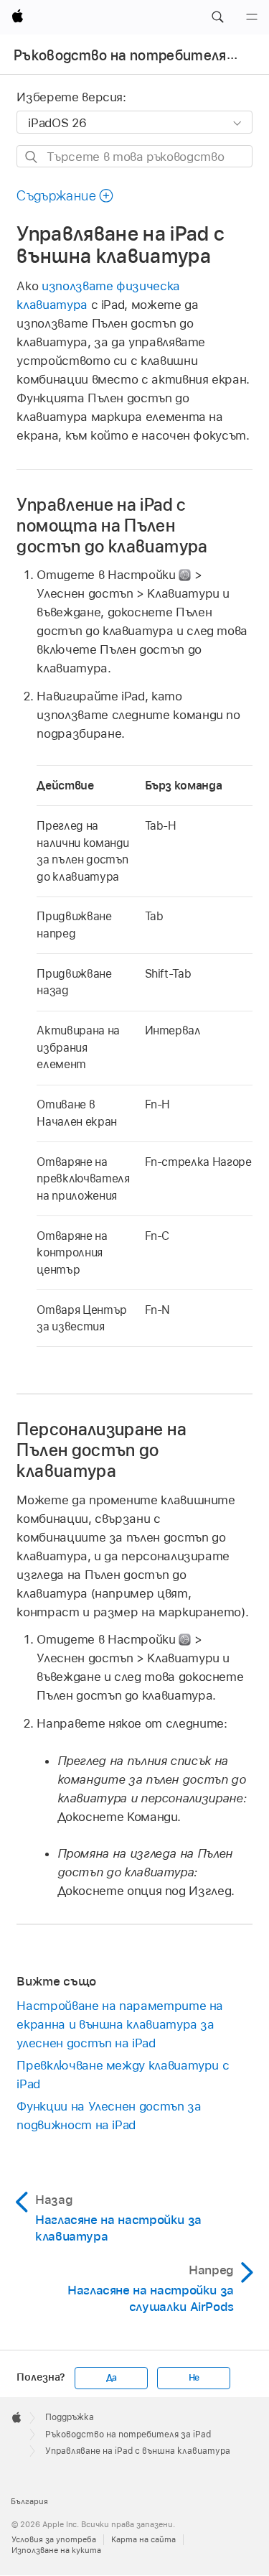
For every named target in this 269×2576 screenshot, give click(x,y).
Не (194, 2378)
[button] (217, 17)
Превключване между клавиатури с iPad (123, 2075)
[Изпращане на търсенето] (32, 157)
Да (112, 2378)
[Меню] (252, 17)
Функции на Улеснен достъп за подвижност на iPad (109, 2116)
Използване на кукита (56, 2550)
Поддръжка (70, 2417)
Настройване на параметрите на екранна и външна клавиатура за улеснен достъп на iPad (120, 2024)
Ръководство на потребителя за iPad (128, 2434)
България (29, 2501)
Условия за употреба (54, 2539)
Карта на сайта (143, 2539)
